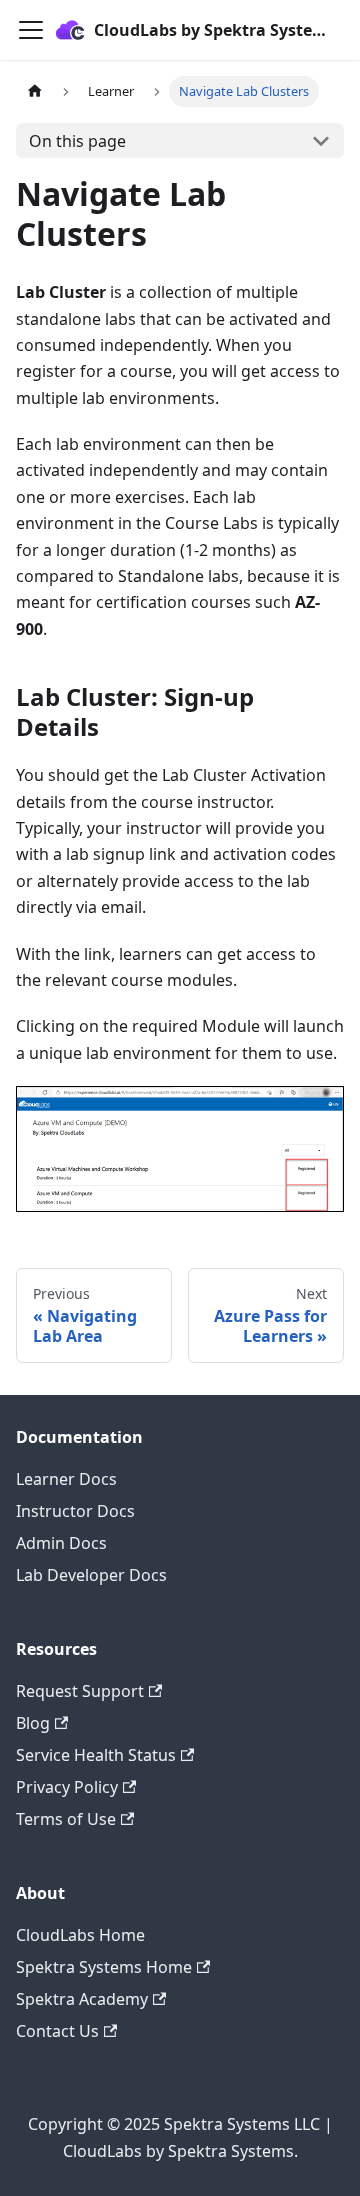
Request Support (80, 1691)
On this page (77, 141)
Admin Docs (61, 1543)
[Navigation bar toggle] (31, 30)
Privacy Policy (67, 1787)
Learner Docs (66, 1479)
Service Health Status (96, 1755)
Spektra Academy (82, 1999)
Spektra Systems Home (104, 1967)
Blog (33, 1723)
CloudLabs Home (80, 1935)
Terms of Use (66, 1819)
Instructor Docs (75, 1511)
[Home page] (35, 91)
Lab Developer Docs (91, 1575)
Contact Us (57, 2031)
